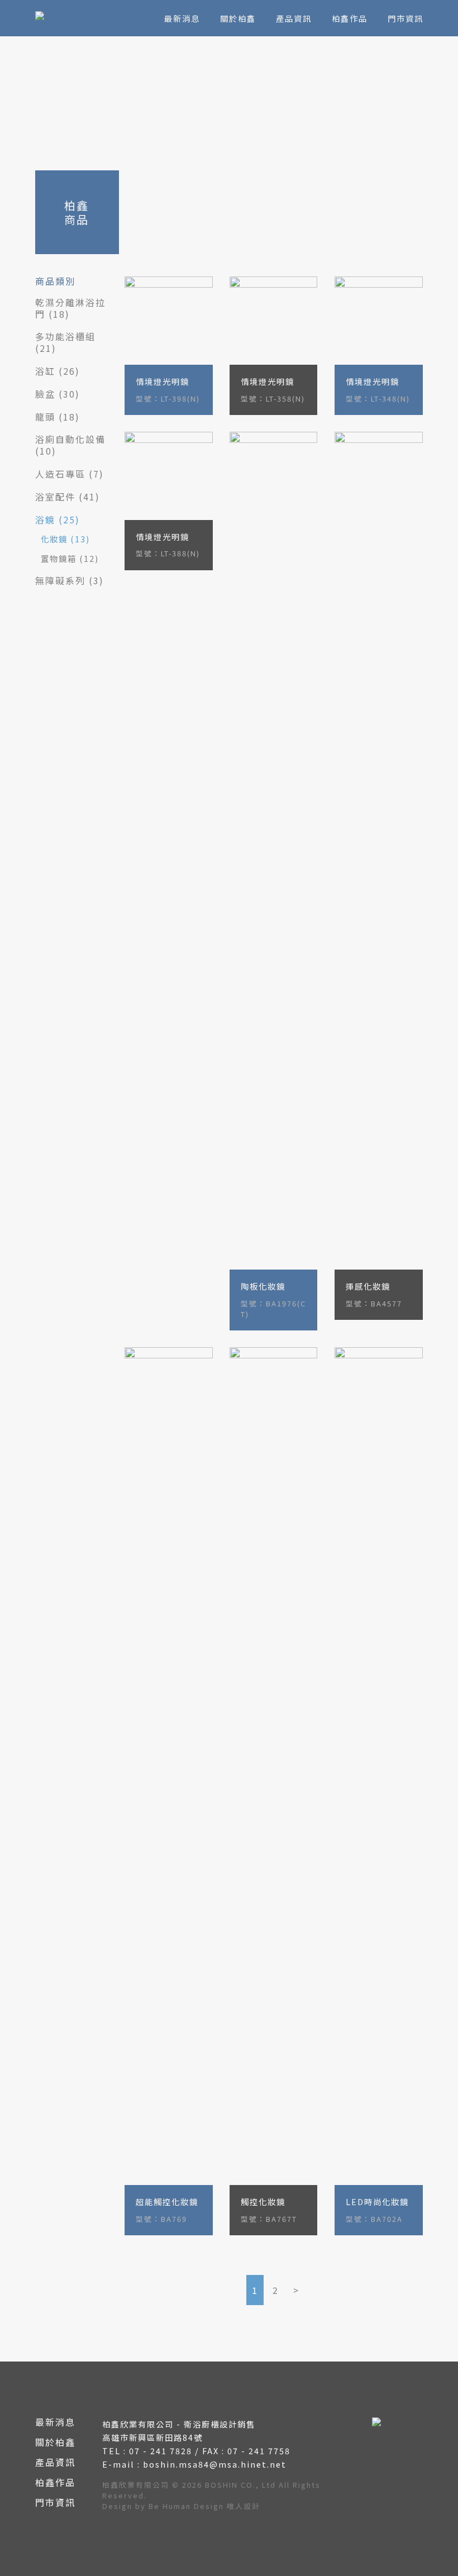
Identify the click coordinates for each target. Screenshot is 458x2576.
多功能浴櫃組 (65, 336)
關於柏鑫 (238, 18)
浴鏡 (45, 519)
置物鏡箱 (59, 558)
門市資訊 (405, 18)
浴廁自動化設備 (70, 439)
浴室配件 (55, 497)
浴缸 (45, 371)
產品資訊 (294, 18)
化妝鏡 (54, 539)
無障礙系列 (60, 580)
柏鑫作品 (350, 18)
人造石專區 (60, 474)
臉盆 (45, 394)
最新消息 (182, 18)
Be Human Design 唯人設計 (204, 2506)
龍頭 (45, 417)
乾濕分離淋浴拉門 (70, 308)
